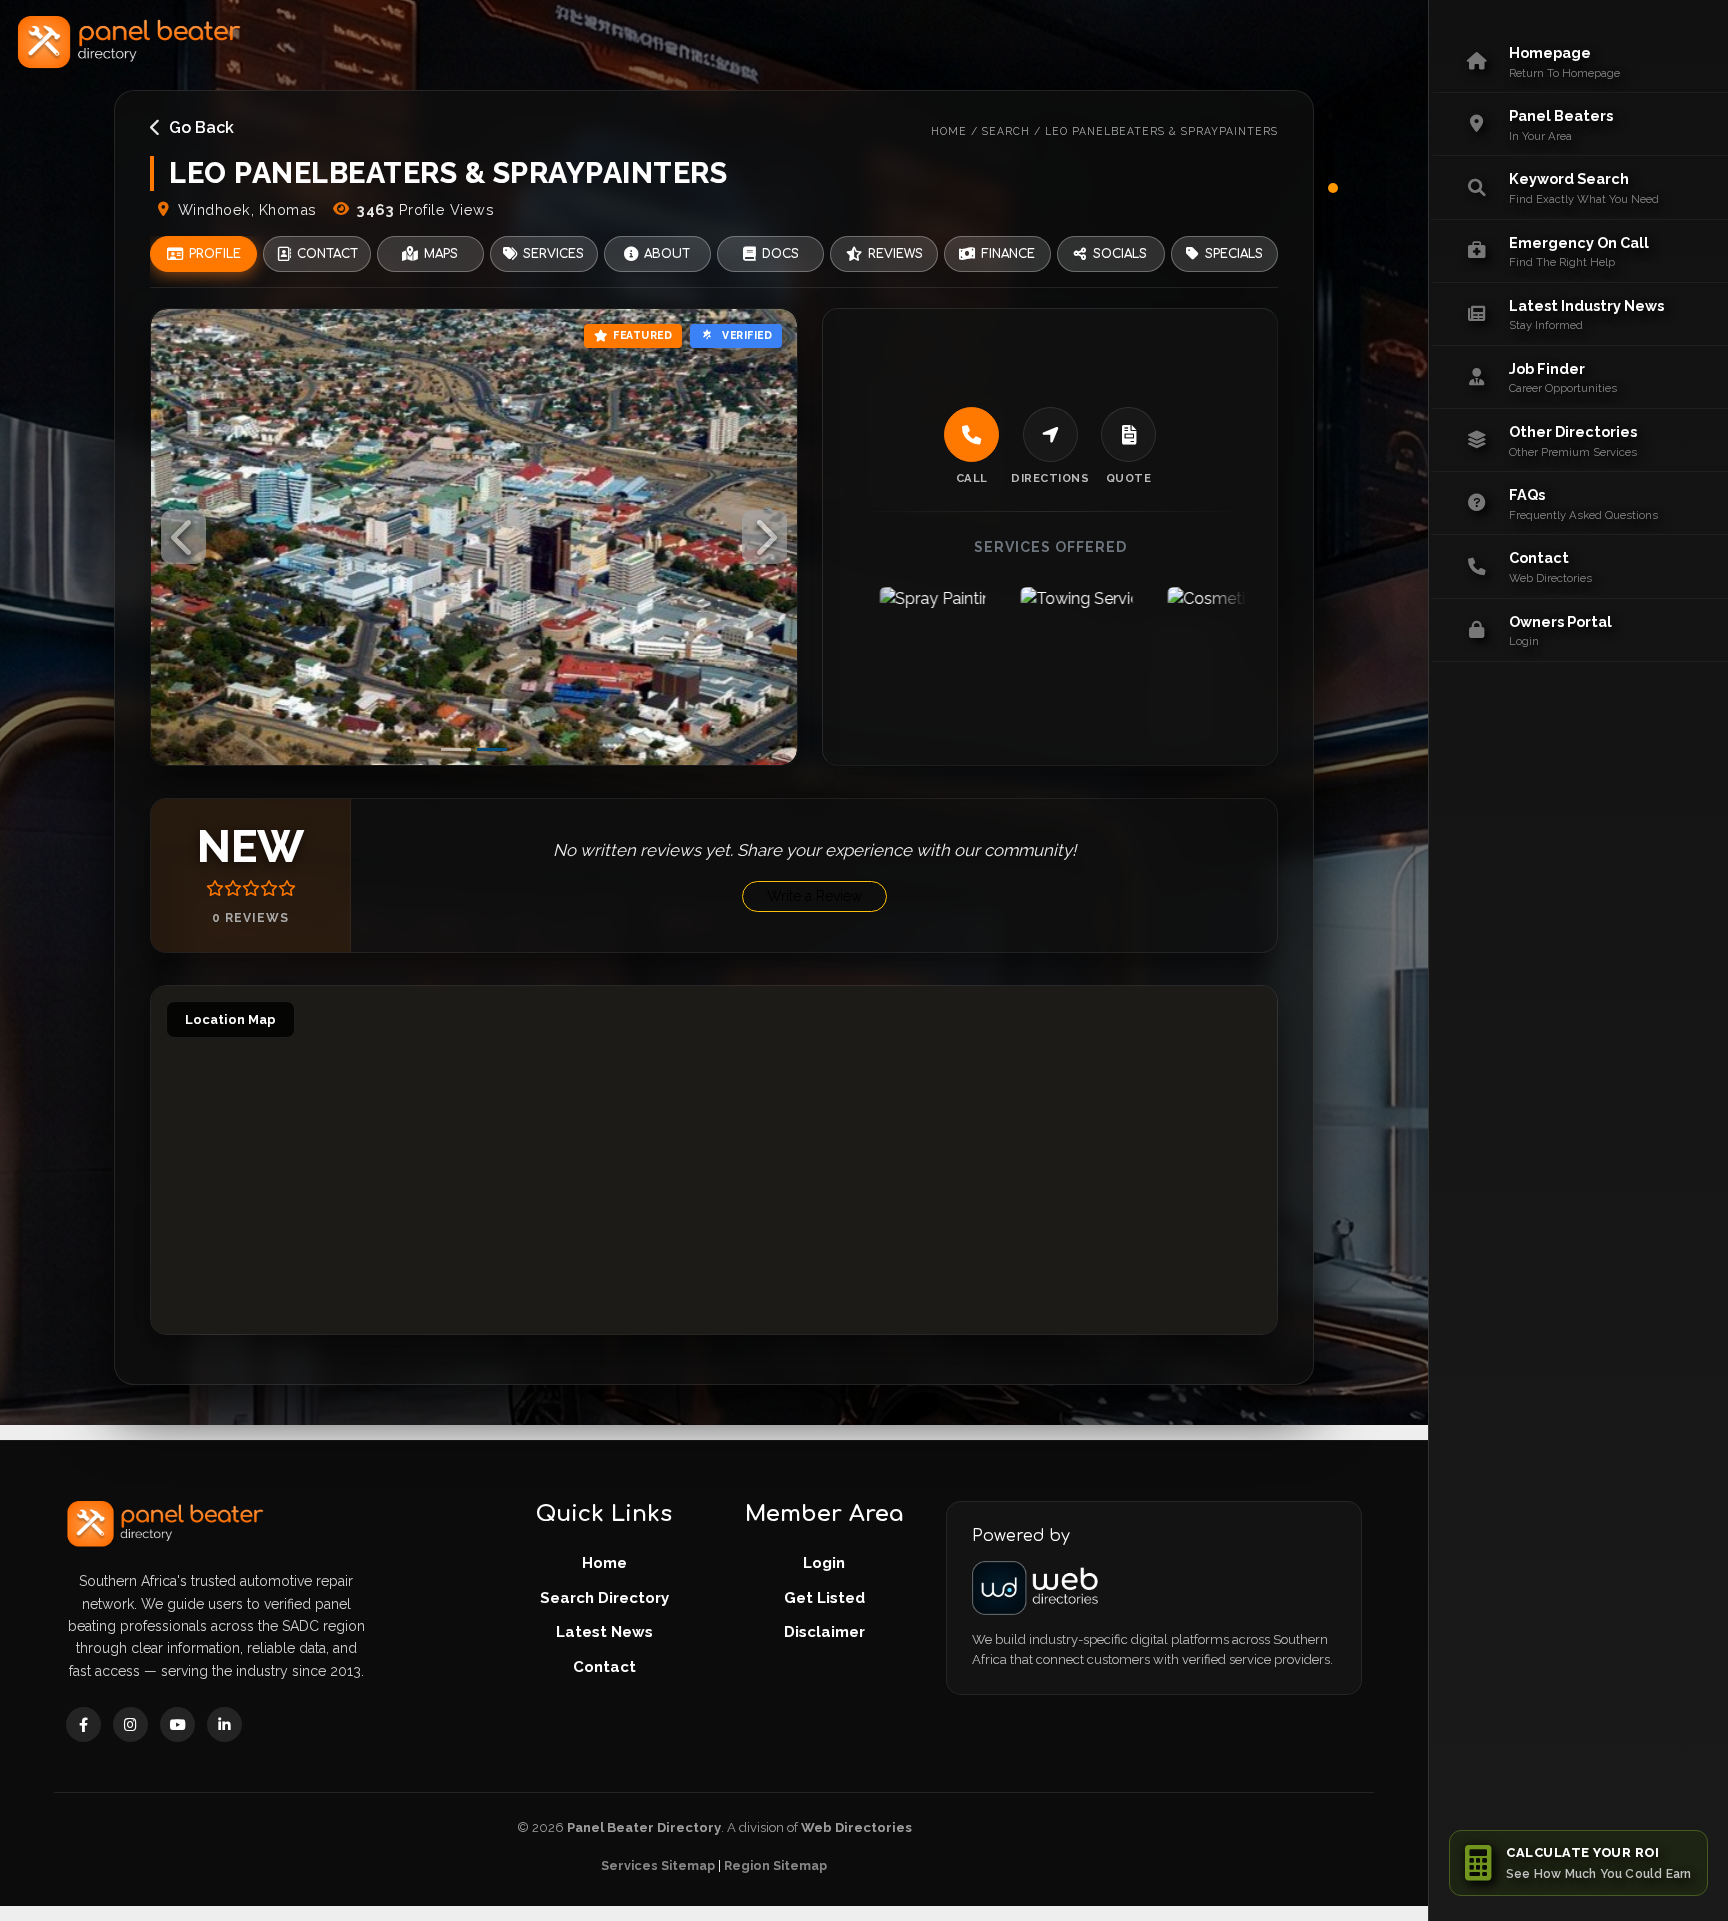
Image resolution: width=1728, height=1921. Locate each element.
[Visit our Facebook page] (83, 1724)
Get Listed (824, 1598)
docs (780, 254)
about (667, 254)
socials (1120, 254)
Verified (747, 335)
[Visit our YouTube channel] (177, 1724)
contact (327, 254)
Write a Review (814, 896)
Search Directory (604, 1598)
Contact (604, 1667)
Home (604, 1563)
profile (215, 254)
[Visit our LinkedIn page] (224, 1724)
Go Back (201, 127)
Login (824, 1563)
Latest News (604, 1632)
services (553, 254)
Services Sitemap (658, 1865)
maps (441, 254)
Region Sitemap (775, 1865)
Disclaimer (824, 1632)
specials (1234, 254)
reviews (895, 254)
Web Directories (856, 1827)
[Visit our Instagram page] (130, 1724)
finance (1008, 254)
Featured (642, 335)
